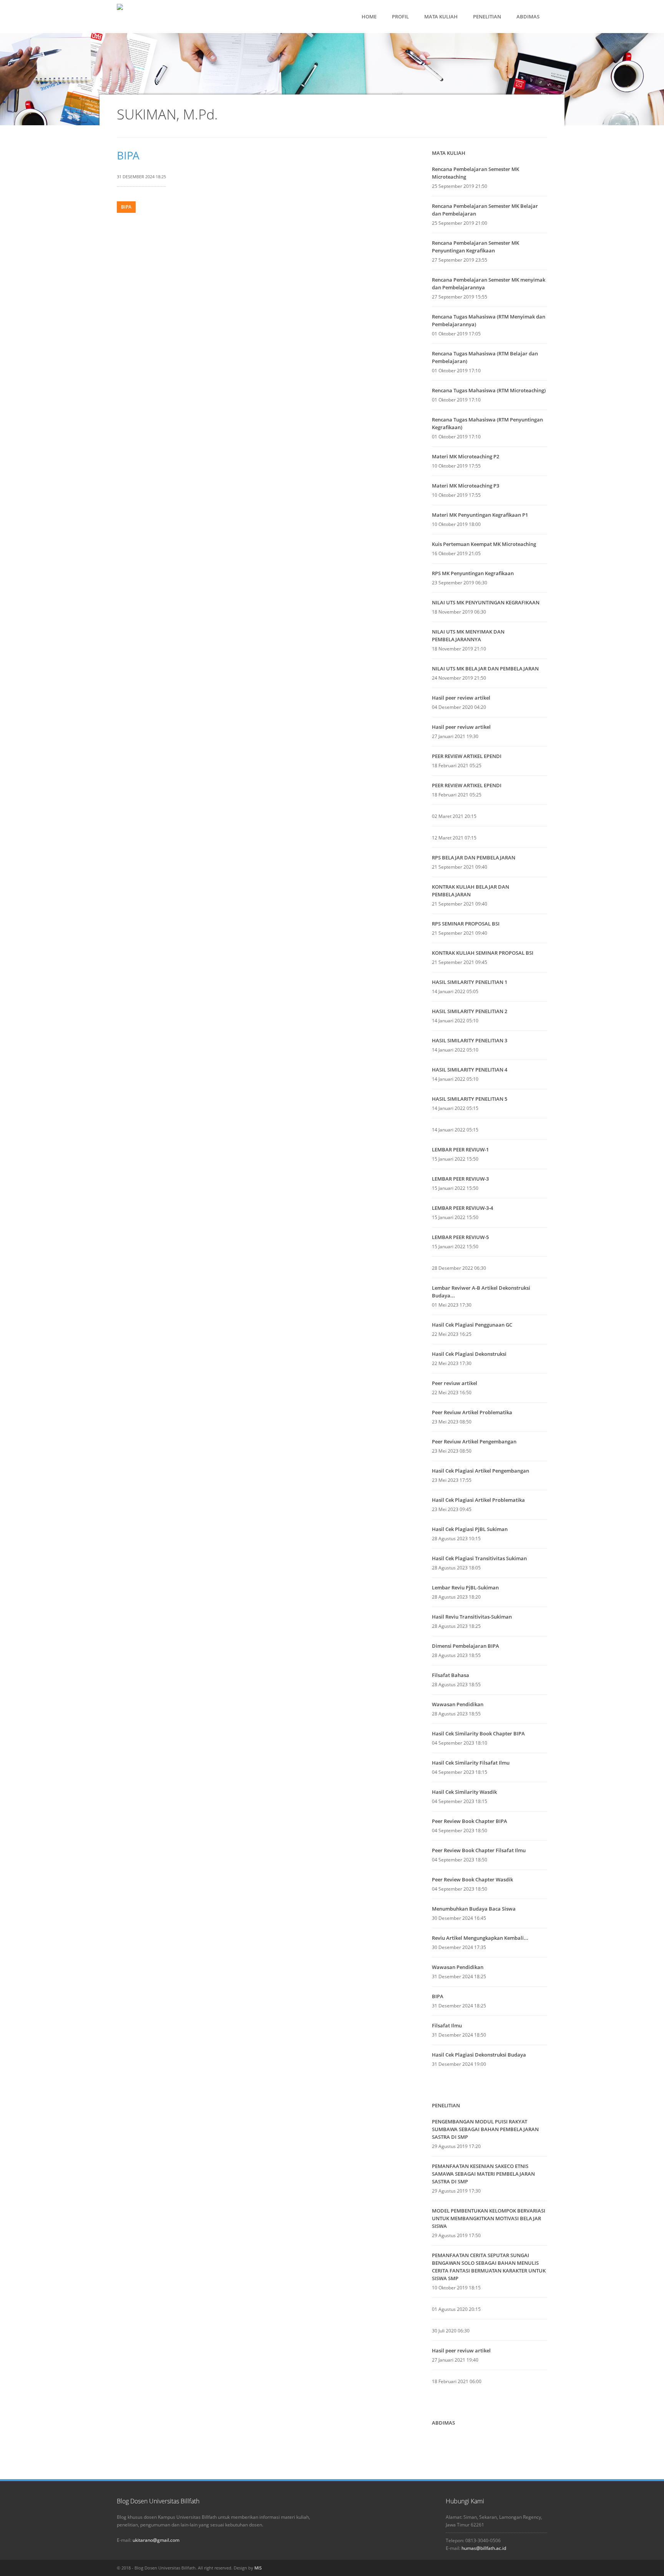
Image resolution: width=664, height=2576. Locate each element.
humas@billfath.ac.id (484, 2548)
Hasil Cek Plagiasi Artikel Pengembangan (481, 1471)
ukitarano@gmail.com (156, 2540)
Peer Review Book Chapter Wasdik (472, 1879)
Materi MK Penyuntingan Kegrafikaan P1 (480, 515)
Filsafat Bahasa (451, 1675)
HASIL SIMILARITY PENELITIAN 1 (470, 982)
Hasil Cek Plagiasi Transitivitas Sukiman (479, 1558)
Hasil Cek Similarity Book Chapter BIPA (478, 1733)
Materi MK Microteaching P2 (466, 456)
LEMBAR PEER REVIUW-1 (460, 1149)
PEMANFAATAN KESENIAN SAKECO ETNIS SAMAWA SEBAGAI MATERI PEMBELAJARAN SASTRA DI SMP (483, 2174)
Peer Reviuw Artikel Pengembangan (474, 1441)
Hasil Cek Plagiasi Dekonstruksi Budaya (479, 2055)
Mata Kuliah (449, 153)
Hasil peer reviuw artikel (461, 727)
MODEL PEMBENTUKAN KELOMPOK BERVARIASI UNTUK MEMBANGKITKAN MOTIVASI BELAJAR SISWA (489, 2218)
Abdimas (443, 2423)
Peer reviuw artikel (455, 1383)
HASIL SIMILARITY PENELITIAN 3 (470, 1040)
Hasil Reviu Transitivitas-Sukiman (472, 1617)
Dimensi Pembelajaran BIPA (466, 1646)
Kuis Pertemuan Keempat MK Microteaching (484, 544)
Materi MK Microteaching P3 (466, 486)
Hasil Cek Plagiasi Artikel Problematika (478, 1500)
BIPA (128, 155)
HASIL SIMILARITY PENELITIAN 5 (470, 1099)
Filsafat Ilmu (447, 2025)
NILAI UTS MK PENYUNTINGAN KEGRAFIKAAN (486, 602)
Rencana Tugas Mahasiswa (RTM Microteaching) (489, 390)
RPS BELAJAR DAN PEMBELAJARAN (474, 858)
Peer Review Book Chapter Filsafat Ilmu (479, 1850)
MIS (258, 2568)
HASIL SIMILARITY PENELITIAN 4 (470, 1070)
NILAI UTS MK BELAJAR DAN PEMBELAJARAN (485, 668)
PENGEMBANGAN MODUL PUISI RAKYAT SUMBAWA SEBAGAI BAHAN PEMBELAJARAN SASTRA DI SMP (485, 2129)
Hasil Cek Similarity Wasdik (464, 1792)
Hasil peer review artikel (461, 698)
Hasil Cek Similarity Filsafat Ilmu (471, 1763)
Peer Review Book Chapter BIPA (470, 1821)
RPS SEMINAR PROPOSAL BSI (466, 924)
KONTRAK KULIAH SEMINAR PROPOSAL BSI (483, 953)
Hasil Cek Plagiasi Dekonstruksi (469, 1354)
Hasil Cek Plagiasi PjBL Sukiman (470, 1529)
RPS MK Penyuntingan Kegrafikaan (473, 573)
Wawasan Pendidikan (458, 1704)
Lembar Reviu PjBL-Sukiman (465, 1587)
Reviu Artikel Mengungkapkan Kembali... (480, 1938)
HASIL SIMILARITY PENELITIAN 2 (470, 1011)
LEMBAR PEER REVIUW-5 (460, 1237)
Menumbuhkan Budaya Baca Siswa (474, 1909)
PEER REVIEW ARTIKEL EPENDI (467, 756)
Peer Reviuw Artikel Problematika (472, 1412)
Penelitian (446, 2105)
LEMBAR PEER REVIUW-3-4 (462, 1208)
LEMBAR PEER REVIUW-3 (460, 1179)
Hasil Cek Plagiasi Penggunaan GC (472, 1325)
